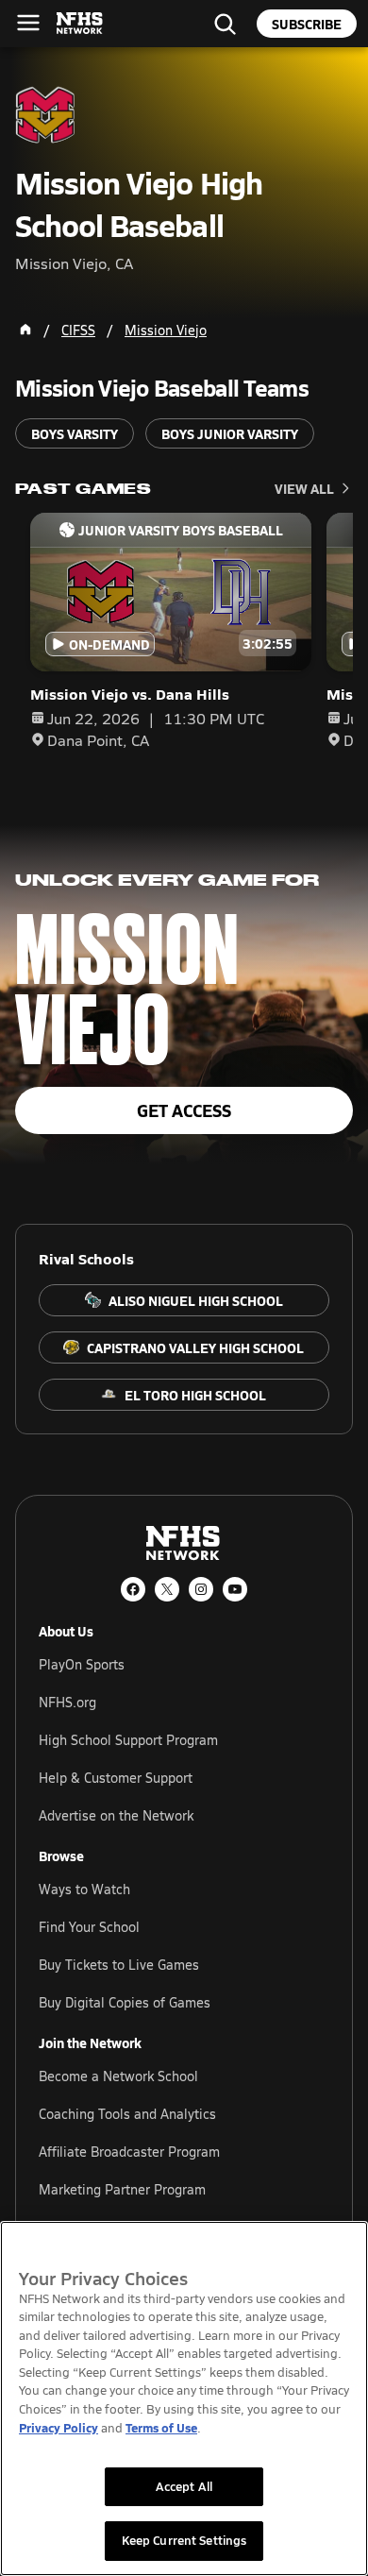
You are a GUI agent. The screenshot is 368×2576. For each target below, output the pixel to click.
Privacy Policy (59, 2427)
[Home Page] (25, 330)
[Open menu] (28, 23)
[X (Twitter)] (167, 1589)
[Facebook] (133, 1589)
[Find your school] (225, 24)
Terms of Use (161, 2427)
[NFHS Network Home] (80, 24)
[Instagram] (201, 1589)
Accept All (184, 2486)
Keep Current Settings (184, 2540)
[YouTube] (235, 1589)
